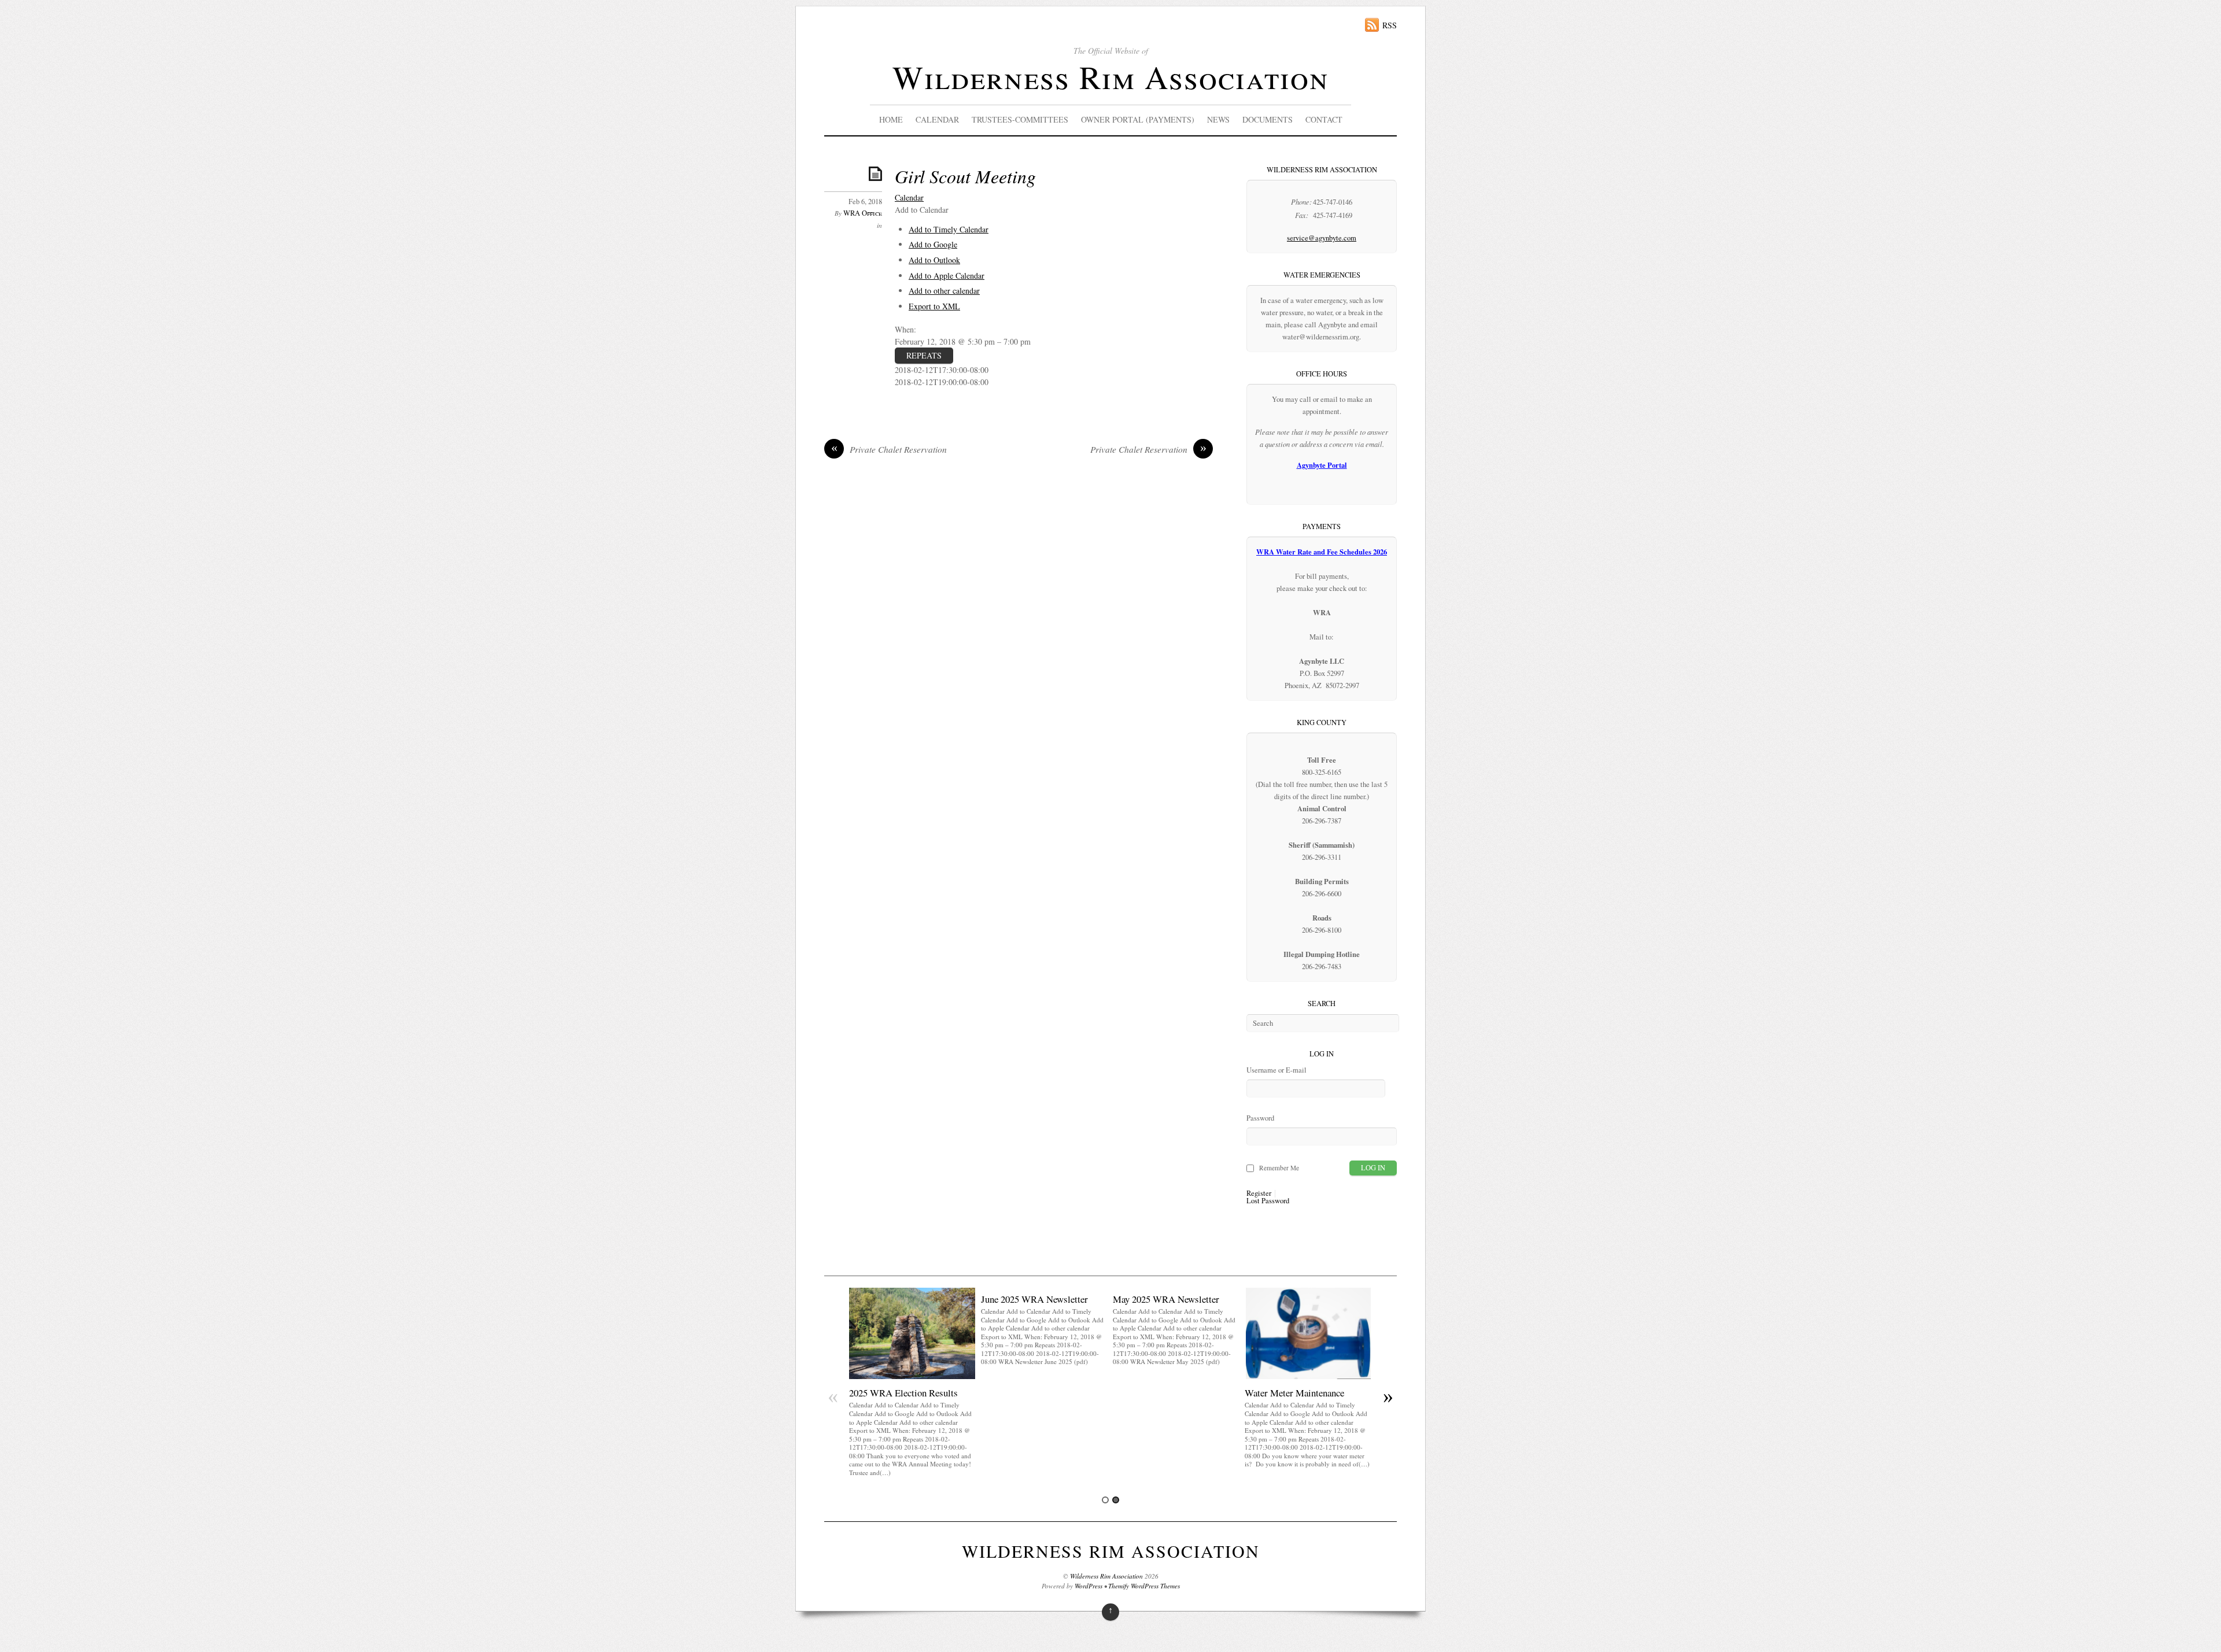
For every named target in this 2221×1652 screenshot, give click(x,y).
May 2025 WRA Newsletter (1166, 1299)
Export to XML (934, 306)
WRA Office (863, 213)
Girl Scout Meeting (965, 176)
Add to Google (933, 244)
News (1218, 119)
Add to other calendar (944, 291)
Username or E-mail (1276, 1070)
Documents (1268, 119)
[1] (1105, 1500)
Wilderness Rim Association (1111, 77)
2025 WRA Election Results (903, 1393)
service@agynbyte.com (1322, 238)
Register (1259, 1194)
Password (1260, 1118)
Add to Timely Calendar (949, 229)
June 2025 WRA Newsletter (1034, 1299)
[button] (922, 210)
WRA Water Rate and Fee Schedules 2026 (1322, 552)
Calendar (937, 119)
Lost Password (1268, 1201)
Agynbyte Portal (1322, 465)
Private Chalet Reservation (889, 449)
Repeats (924, 355)
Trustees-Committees (1020, 119)
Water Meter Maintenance (1294, 1393)
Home (891, 119)
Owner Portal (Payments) (1138, 119)
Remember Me (1279, 1168)
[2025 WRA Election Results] (912, 1376)
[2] (1116, 1500)
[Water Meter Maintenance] (1308, 1376)
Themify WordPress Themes (1144, 1586)
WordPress (1089, 1586)
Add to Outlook (934, 260)
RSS (1390, 25)
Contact (1324, 119)
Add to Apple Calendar (947, 276)
